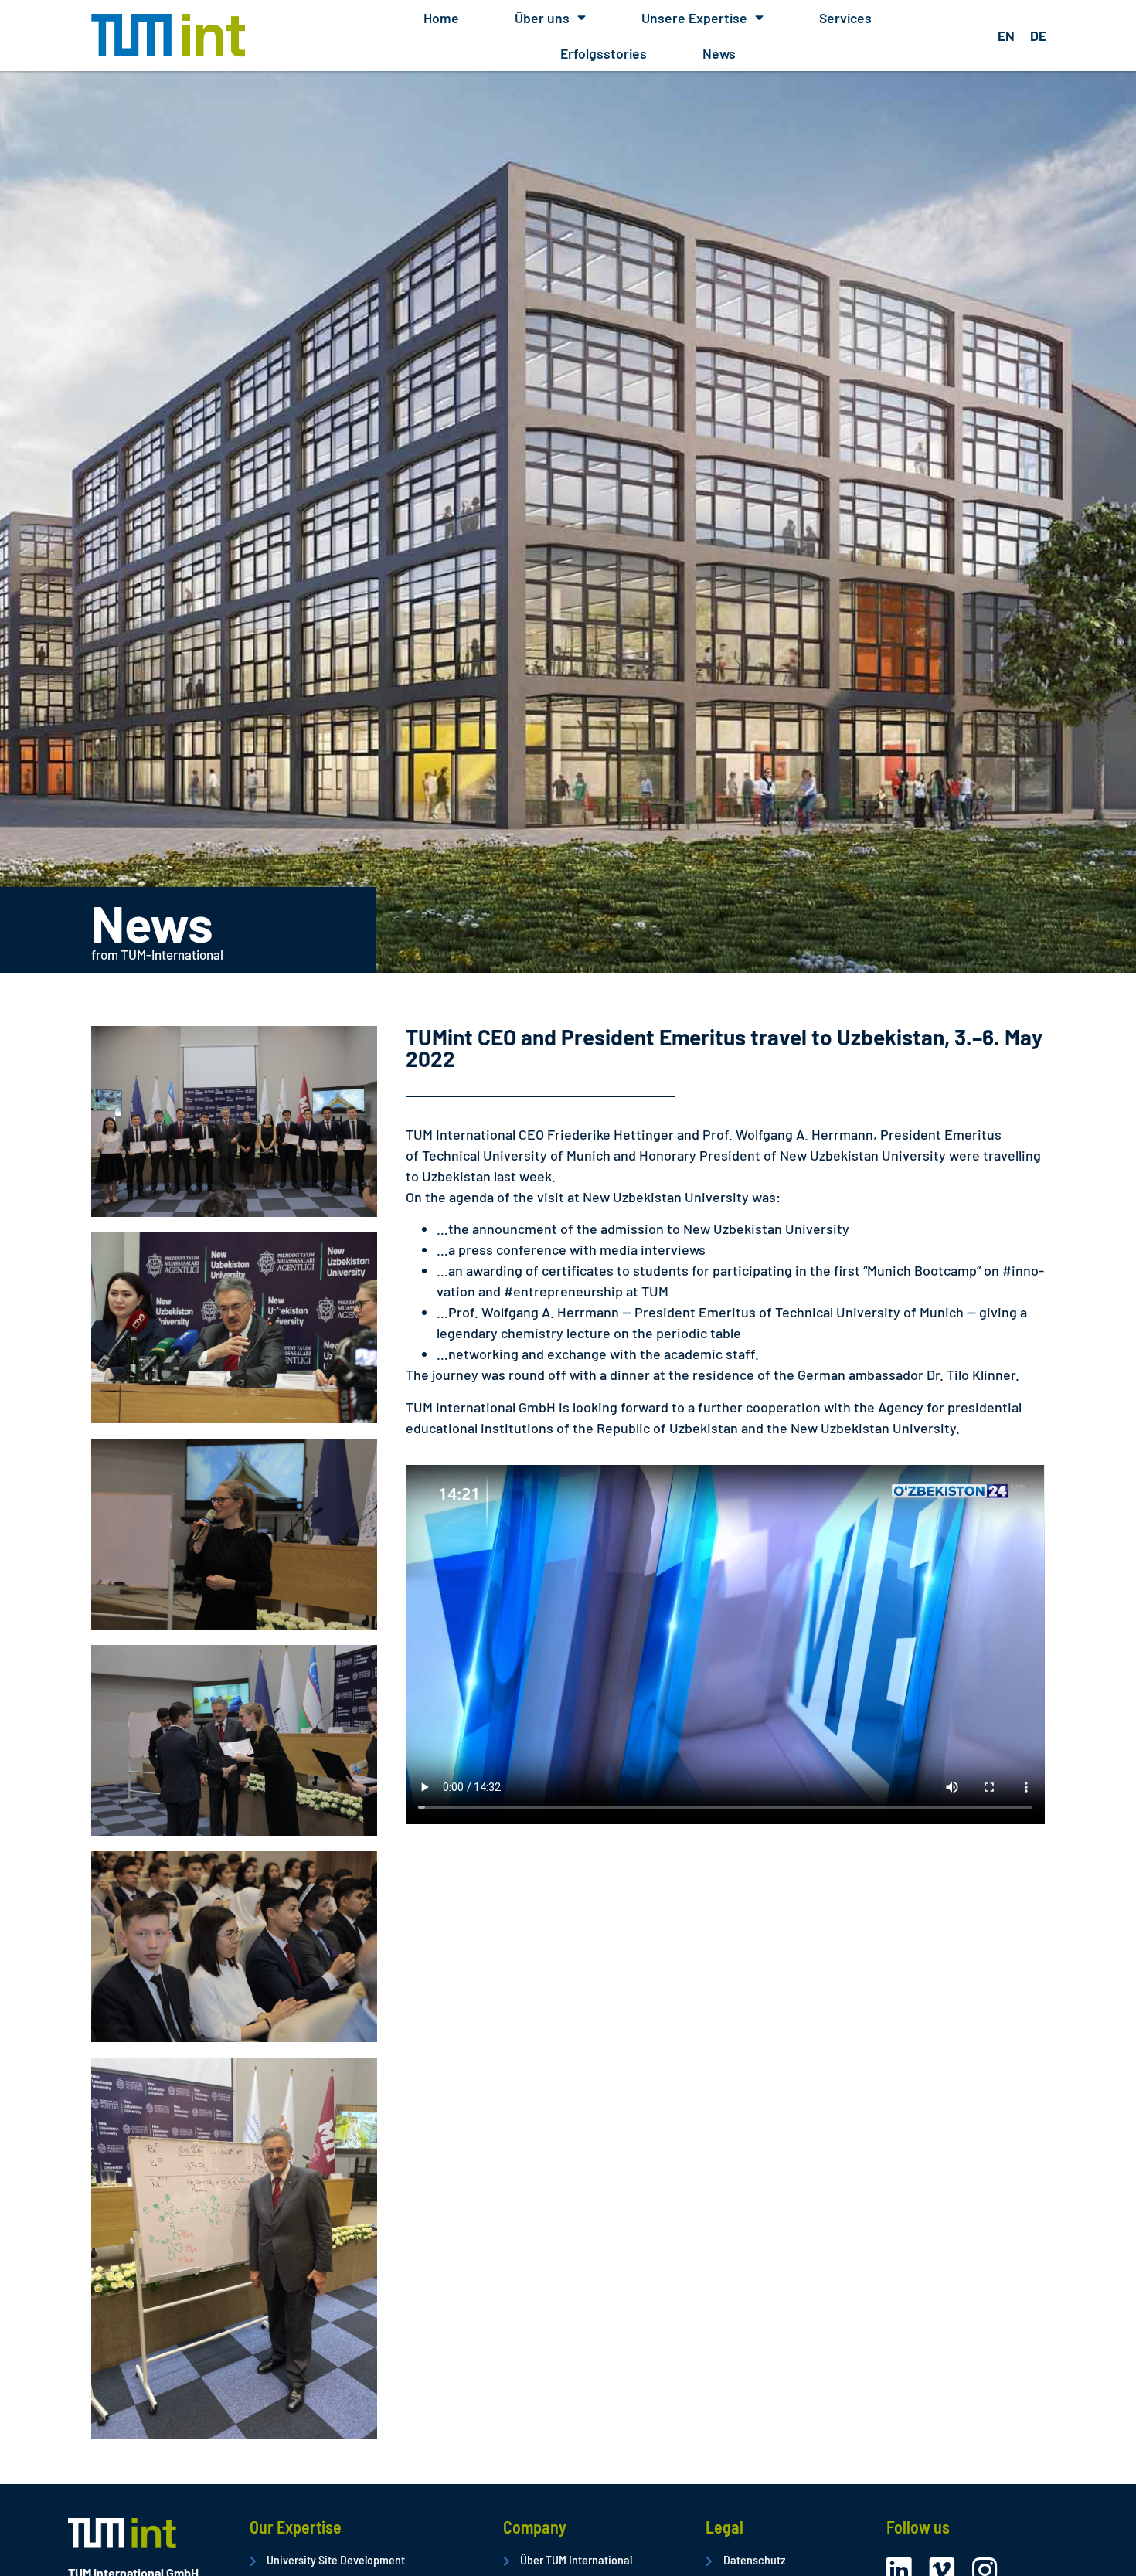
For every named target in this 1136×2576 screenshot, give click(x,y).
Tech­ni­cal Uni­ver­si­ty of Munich (516, 1155)
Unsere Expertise (694, 18)
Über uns (542, 18)
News (719, 53)
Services (845, 18)
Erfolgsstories (604, 53)
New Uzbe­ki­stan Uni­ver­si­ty (863, 1155)
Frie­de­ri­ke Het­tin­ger (611, 1134)
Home (441, 18)
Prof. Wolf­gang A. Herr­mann (788, 1134)
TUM (655, 1291)
